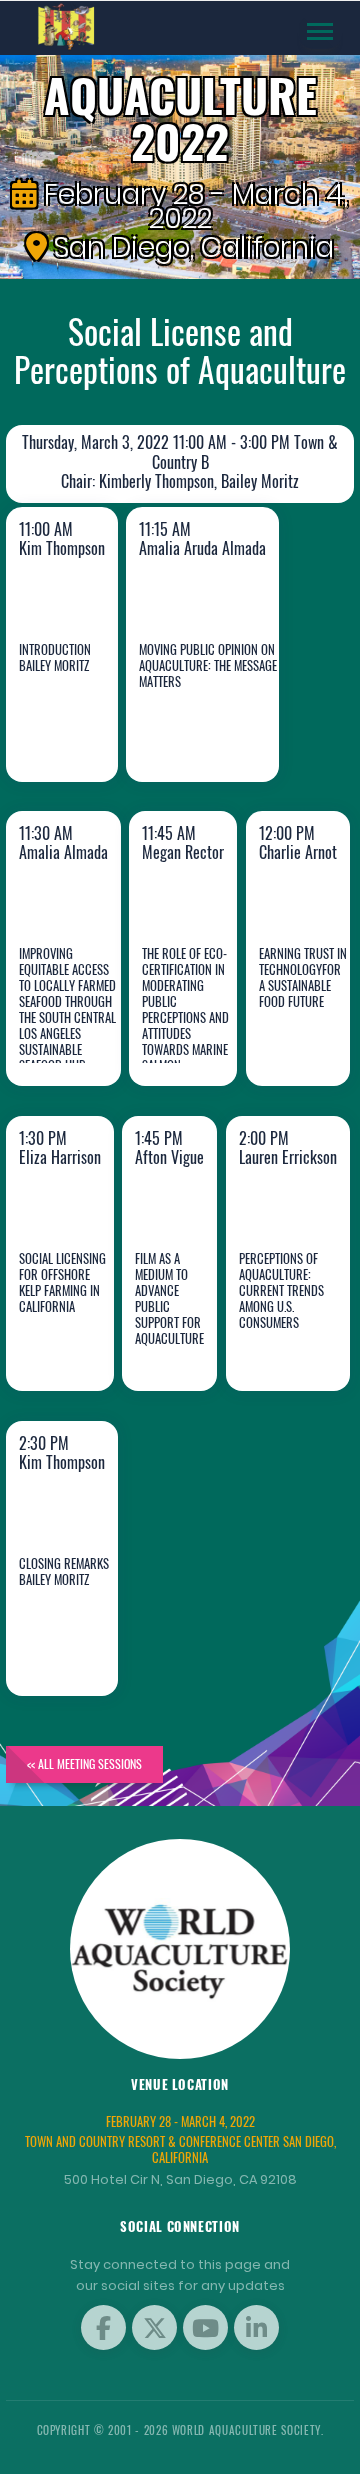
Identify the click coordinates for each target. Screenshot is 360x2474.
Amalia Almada (67, 1024)
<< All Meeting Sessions (84, 1763)
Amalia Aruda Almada (187, 703)
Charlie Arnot (308, 1024)
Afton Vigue (176, 1329)
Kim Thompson (79, 719)
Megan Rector (188, 1024)
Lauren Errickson (297, 1329)
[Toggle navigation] (320, 31)
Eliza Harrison (73, 1329)
